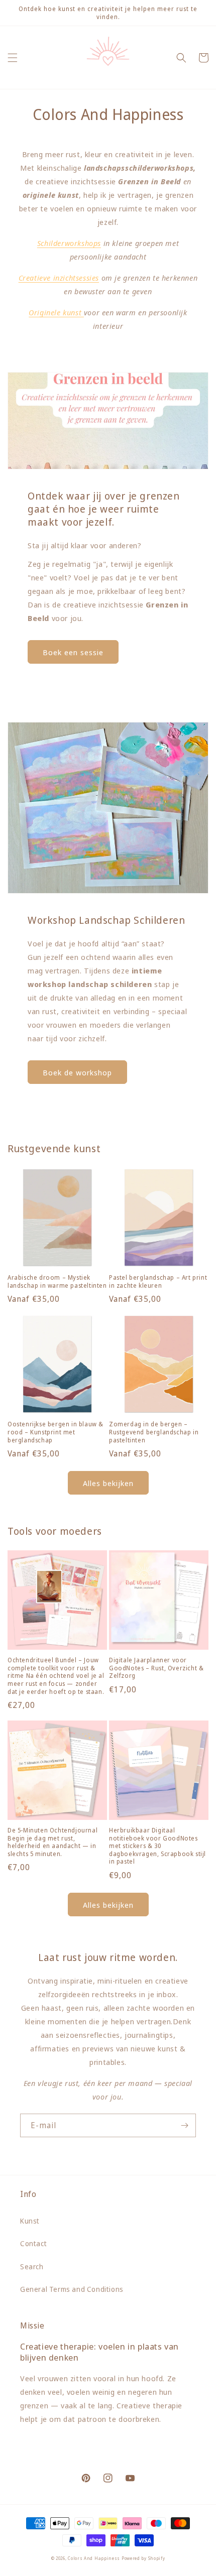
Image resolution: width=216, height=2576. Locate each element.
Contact (33, 2243)
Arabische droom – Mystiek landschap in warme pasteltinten (57, 1281)
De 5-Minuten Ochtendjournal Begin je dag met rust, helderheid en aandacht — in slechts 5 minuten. (52, 1842)
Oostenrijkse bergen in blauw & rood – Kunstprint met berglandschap (56, 1432)
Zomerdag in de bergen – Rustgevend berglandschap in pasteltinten (154, 1432)
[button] (13, 58)
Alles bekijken (108, 1483)
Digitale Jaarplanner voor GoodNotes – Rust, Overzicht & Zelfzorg (156, 1668)
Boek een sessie (73, 652)
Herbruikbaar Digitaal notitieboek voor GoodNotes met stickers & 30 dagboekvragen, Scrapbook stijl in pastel (157, 1846)
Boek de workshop (77, 1072)
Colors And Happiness (94, 2558)
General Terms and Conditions (72, 2289)
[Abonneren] (184, 2125)
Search (32, 2266)
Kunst (30, 2221)
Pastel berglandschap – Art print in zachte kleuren (158, 1281)
